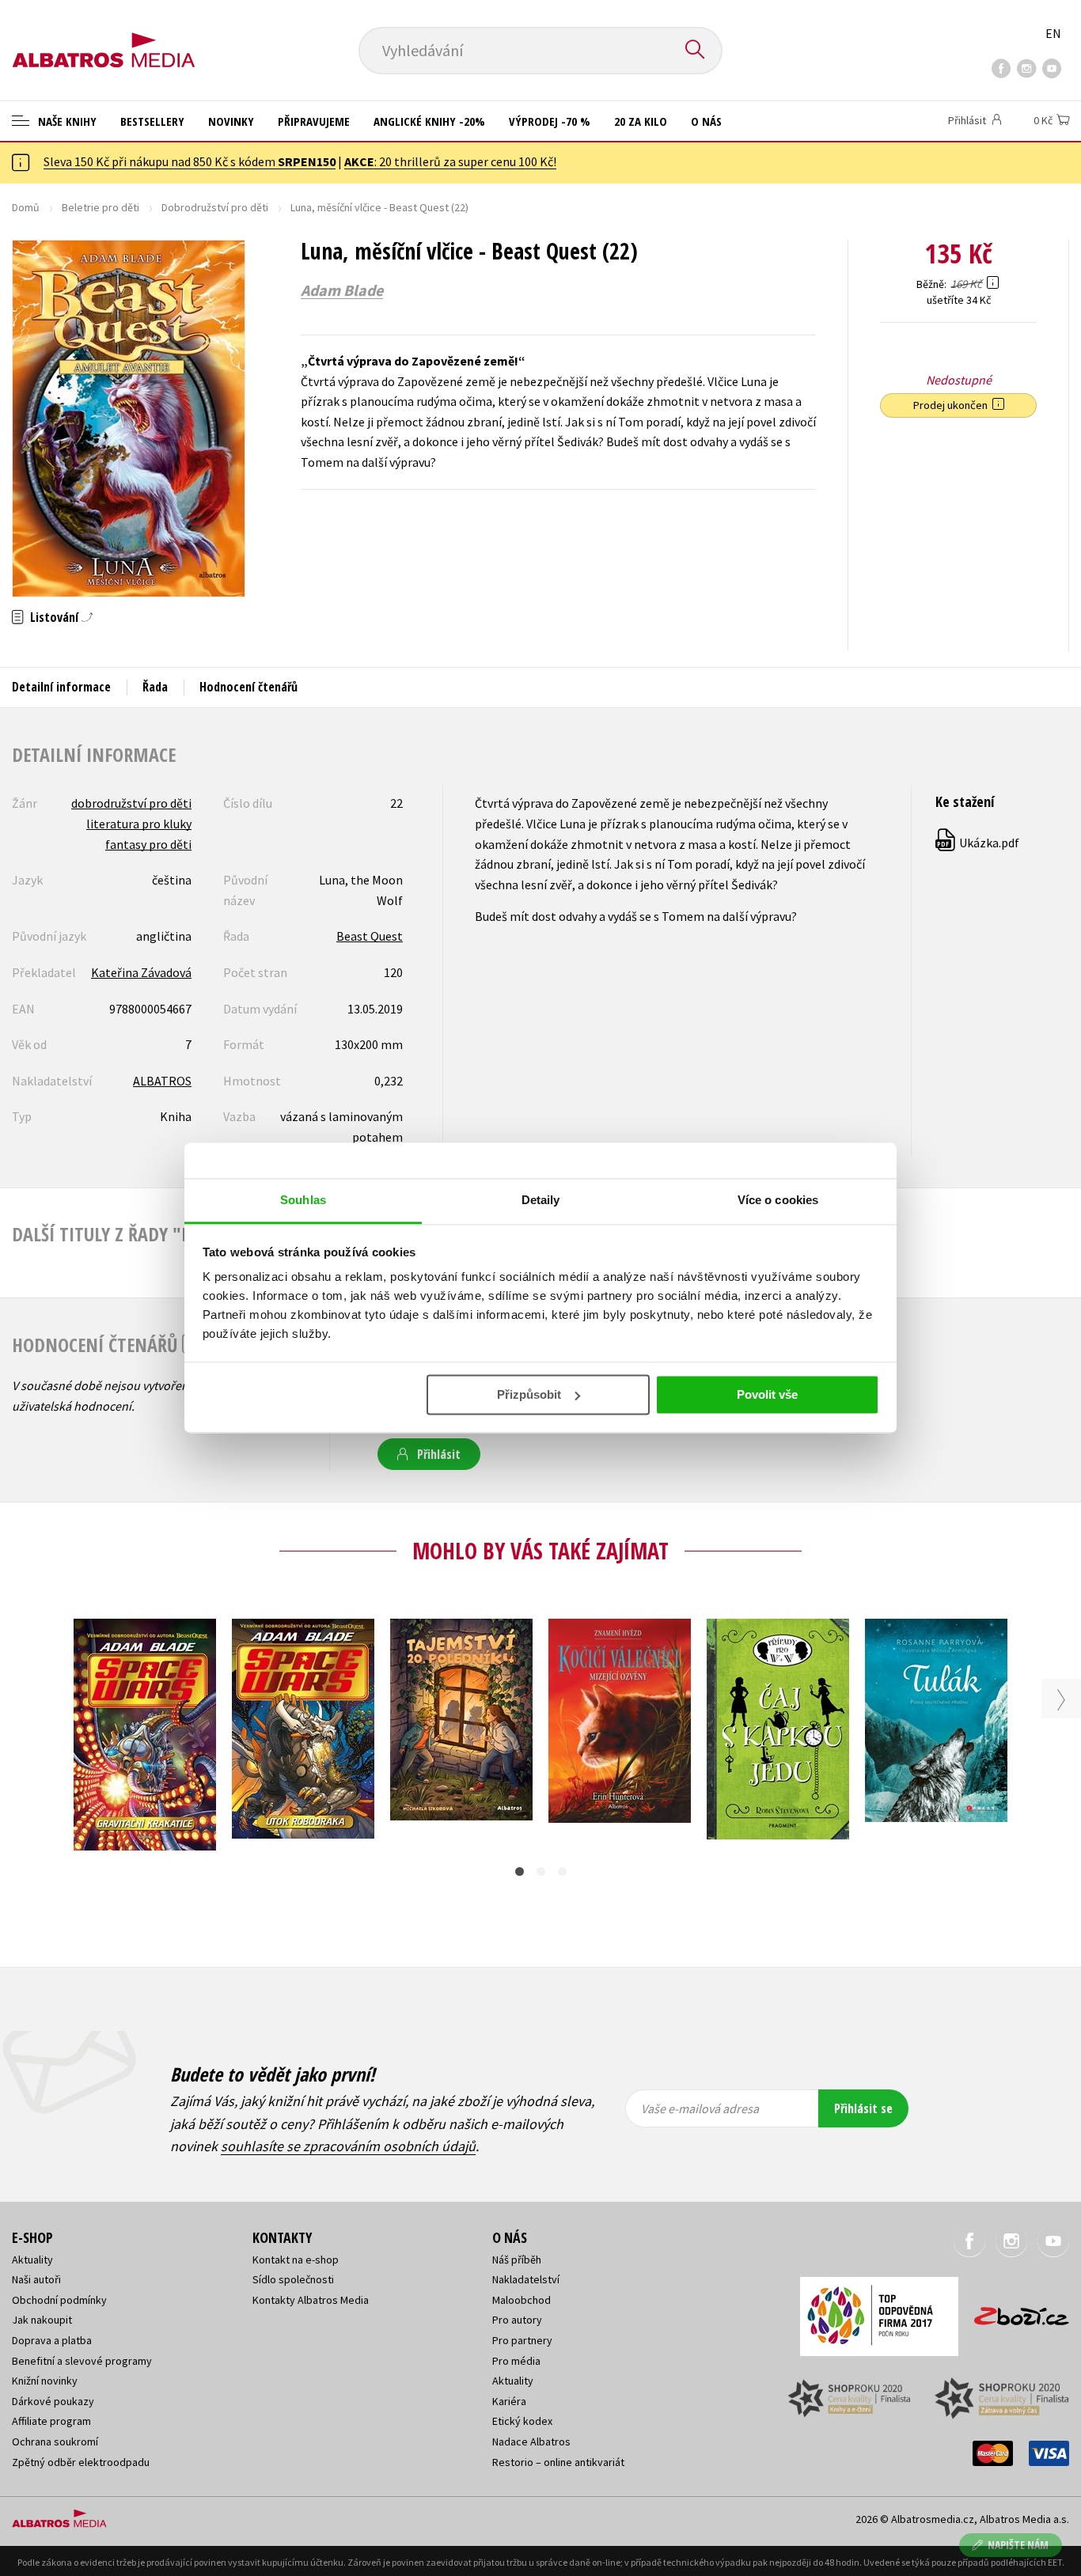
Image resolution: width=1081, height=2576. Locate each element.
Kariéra (509, 2401)
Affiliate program (51, 2421)
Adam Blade (342, 290)
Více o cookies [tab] (778, 1200)
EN (1053, 33)
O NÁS (706, 121)
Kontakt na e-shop (296, 2260)
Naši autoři (36, 2279)
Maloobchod (522, 2300)
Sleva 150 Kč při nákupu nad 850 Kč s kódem (190, 161)
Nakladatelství (526, 2279)
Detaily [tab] (541, 1200)
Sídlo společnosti (293, 2279)
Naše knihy (66, 121)
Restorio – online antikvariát (558, 2462)
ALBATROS (162, 1081)
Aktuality (32, 2260)
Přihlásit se (863, 2108)
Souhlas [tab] (303, 1200)
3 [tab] (562, 1871)
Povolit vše (767, 1394)
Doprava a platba (52, 2340)
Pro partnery (522, 2340)
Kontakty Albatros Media (311, 2300)
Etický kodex (522, 2421)
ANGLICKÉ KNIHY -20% (429, 121)
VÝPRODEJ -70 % (550, 121)
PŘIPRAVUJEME (314, 121)
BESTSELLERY (152, 121)
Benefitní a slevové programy (82, 2361)
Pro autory (517, 2320)
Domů (26, 207)
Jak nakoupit (42, 2320)
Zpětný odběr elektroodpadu (81, 2462)
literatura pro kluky (139, 824)
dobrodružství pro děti (131, 803)
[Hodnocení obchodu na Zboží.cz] (1014, 2311)
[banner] (104, 37)
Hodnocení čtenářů (248, 687)
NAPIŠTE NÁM (1018, 2545)
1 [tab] (520, 1871)
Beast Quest (370, 936)
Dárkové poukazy (53, 2401)
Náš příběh (517, 2260)
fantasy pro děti (148, 844)
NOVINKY (231, 121)
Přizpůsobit (529, 1394)
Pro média (516, 2361)
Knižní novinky (45, 2381)
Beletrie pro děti (101, 207)
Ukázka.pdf (978, 843)
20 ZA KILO (641, 121)
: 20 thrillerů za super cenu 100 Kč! (450, 161)
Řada (155, 687)
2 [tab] (541, 1871)
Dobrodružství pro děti (215, 207)
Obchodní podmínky (59, 2300)
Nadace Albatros (531, 2442)
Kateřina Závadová (141, 972)
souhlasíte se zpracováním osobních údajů (348, 2146)
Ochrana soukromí (55, 2442)
